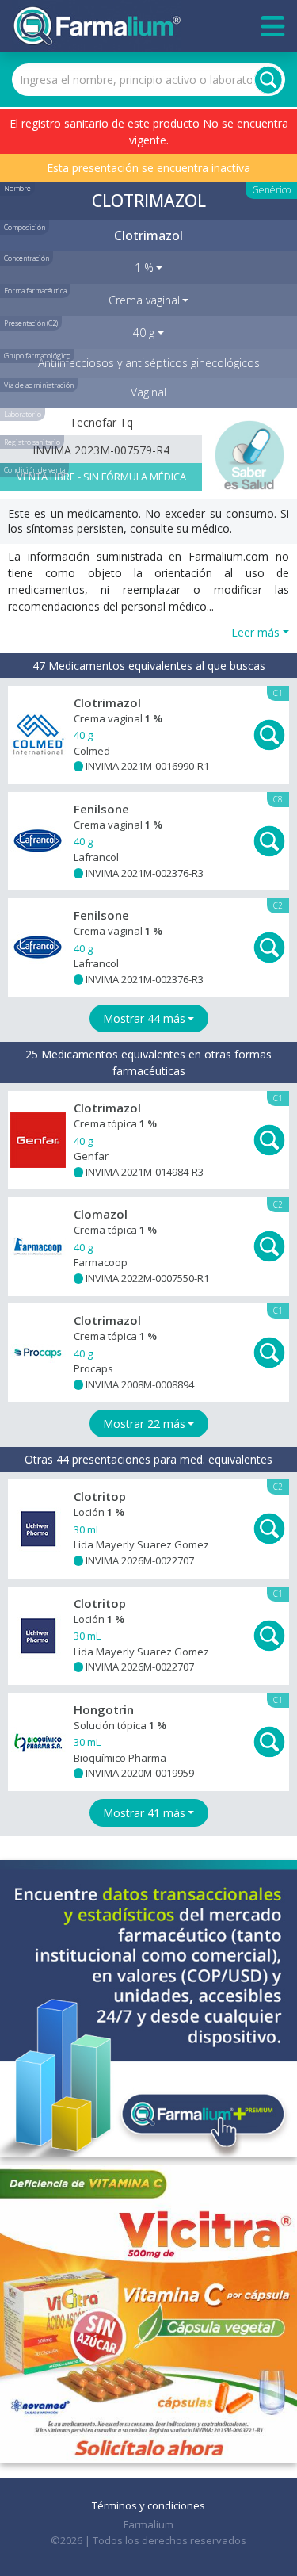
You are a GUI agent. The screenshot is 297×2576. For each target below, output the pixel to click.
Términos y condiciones (148, 2505)
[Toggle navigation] (273, 26)
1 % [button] (144, 268)
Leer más (255, 632)
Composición (25, 227)
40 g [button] (144, 333)
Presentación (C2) (31, 323)
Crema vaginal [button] (144, 300)
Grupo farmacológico (37, 356)
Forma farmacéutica (35, 291)
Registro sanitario (32, 442)
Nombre (17, 188)
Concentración (27, 258)
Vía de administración (39, 385)
